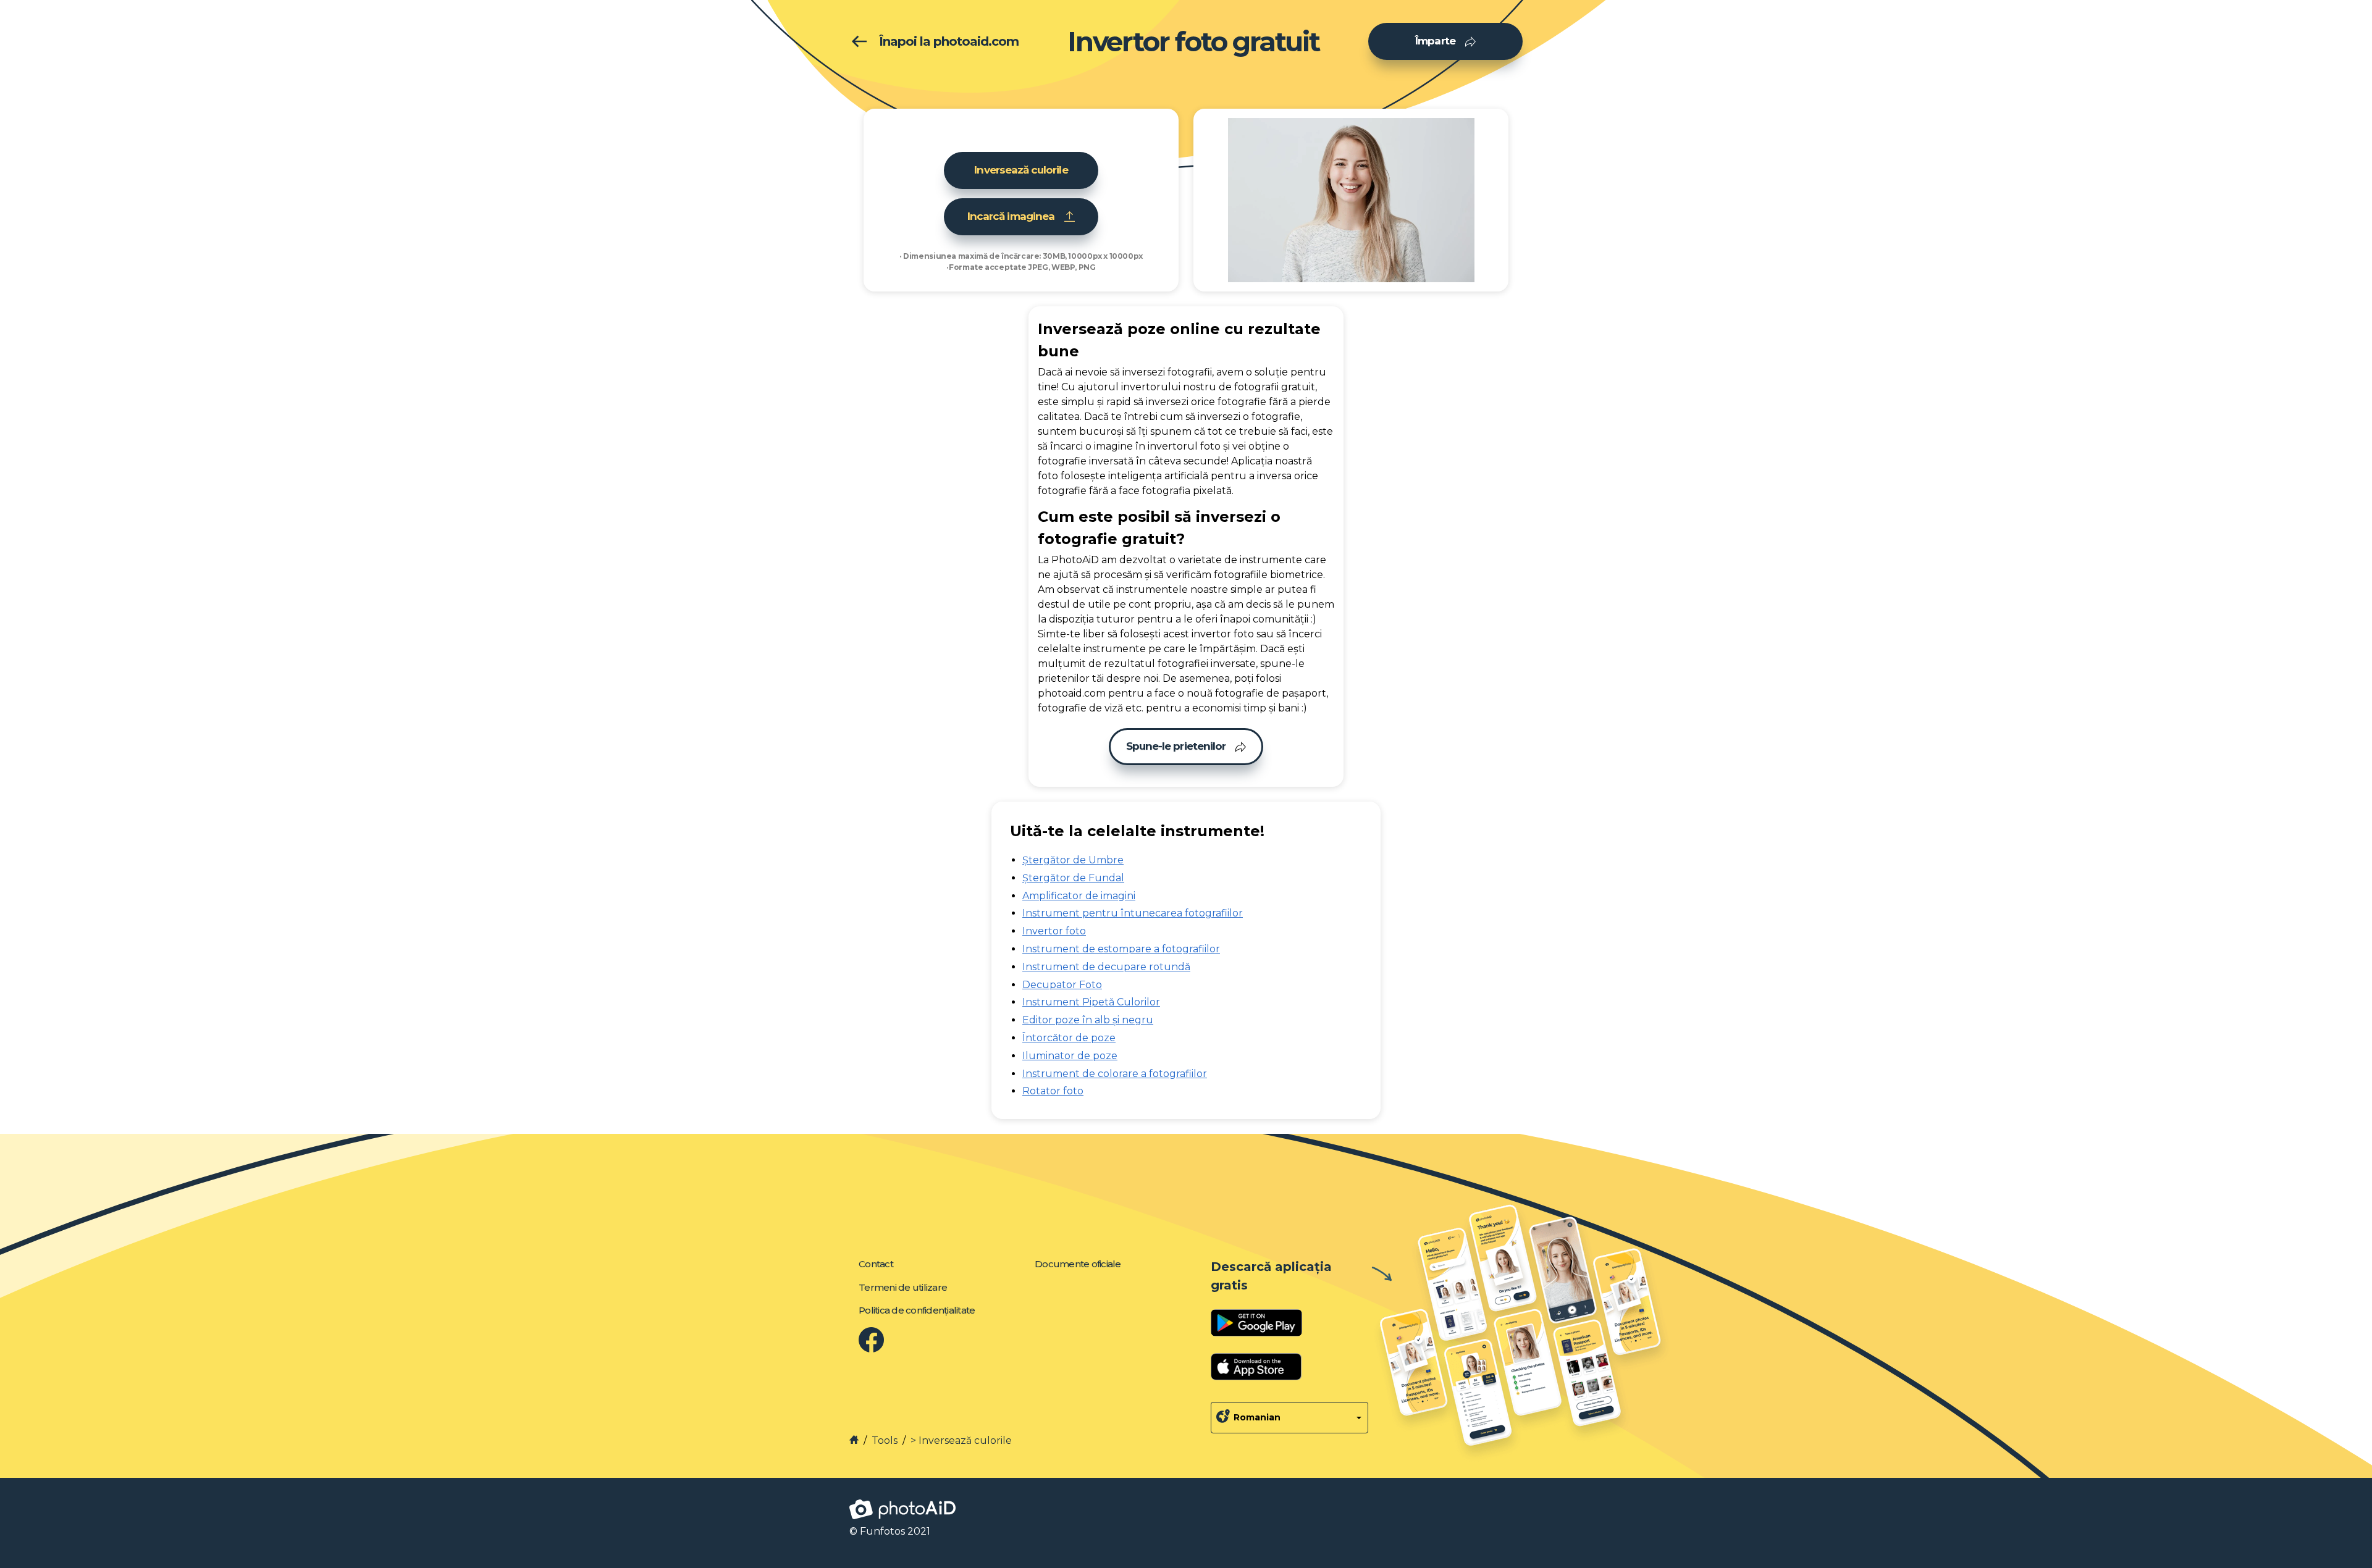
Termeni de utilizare (903, 1287)
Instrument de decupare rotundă (1106, 967)
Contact (876, 1264)
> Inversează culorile (961, 1440)
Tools (885, 1440)
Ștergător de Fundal (1073, 878)
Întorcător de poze (1069, 1038)
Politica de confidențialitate (917, 1310)
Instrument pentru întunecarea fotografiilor (1133, 913)
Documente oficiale (1078, 1264)
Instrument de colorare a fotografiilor (1115, 1074)
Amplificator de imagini (1079, 896)
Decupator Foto (1062, 985)
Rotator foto (1053, 1091)
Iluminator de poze (1070, 1056)
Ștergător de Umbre (1073, 860)
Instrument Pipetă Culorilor (1091, 1002)
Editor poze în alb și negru (1088, 1020)
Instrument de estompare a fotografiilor (1121, 949)
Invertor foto (1054, 931)
